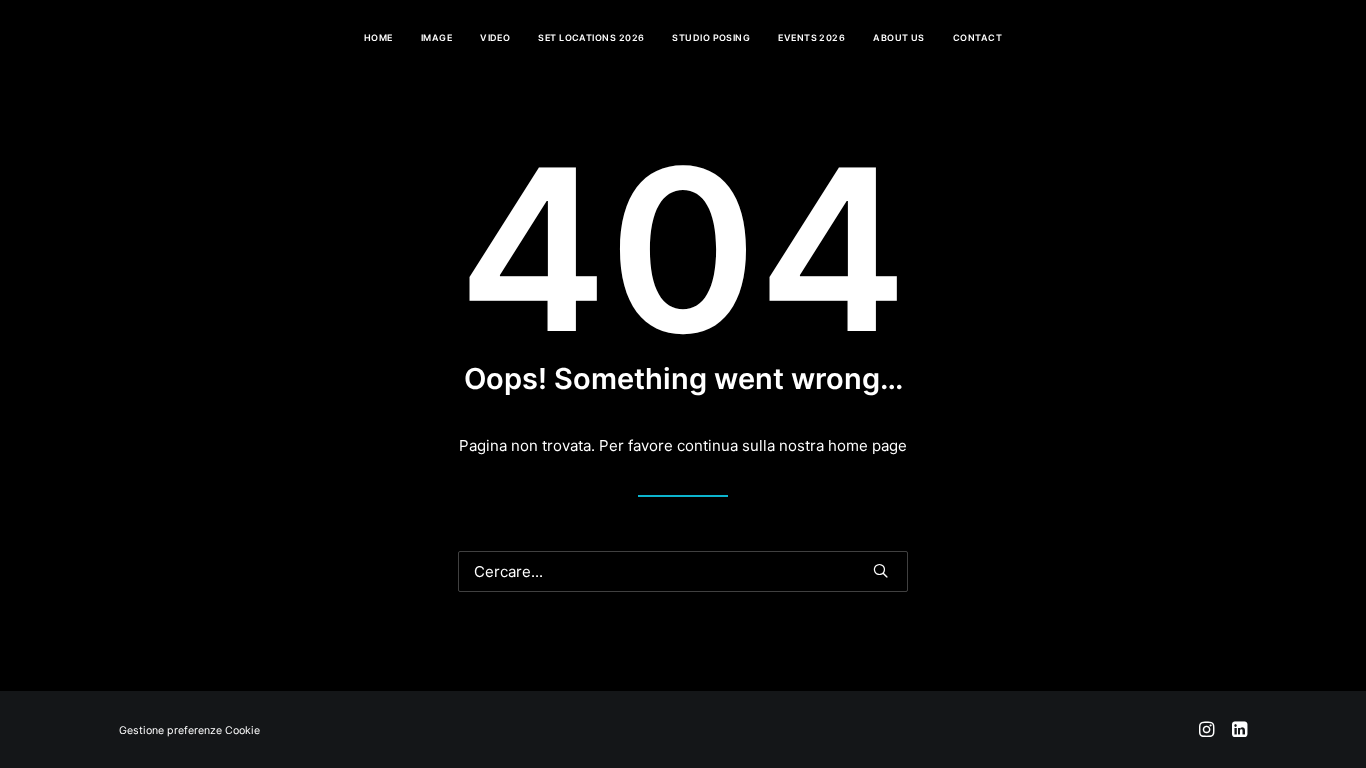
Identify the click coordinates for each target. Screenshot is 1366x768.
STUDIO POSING (711, 37)
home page (867, 445)
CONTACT (977, 37)
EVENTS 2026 (811, 37)
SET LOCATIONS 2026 (591, 37)
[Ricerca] (683, 571)
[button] (880, 570)
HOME (378, 37)
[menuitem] (378, 37)
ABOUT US (899, 37)
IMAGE (436, 37)
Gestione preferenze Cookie (189, 730)
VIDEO (495, 37)
